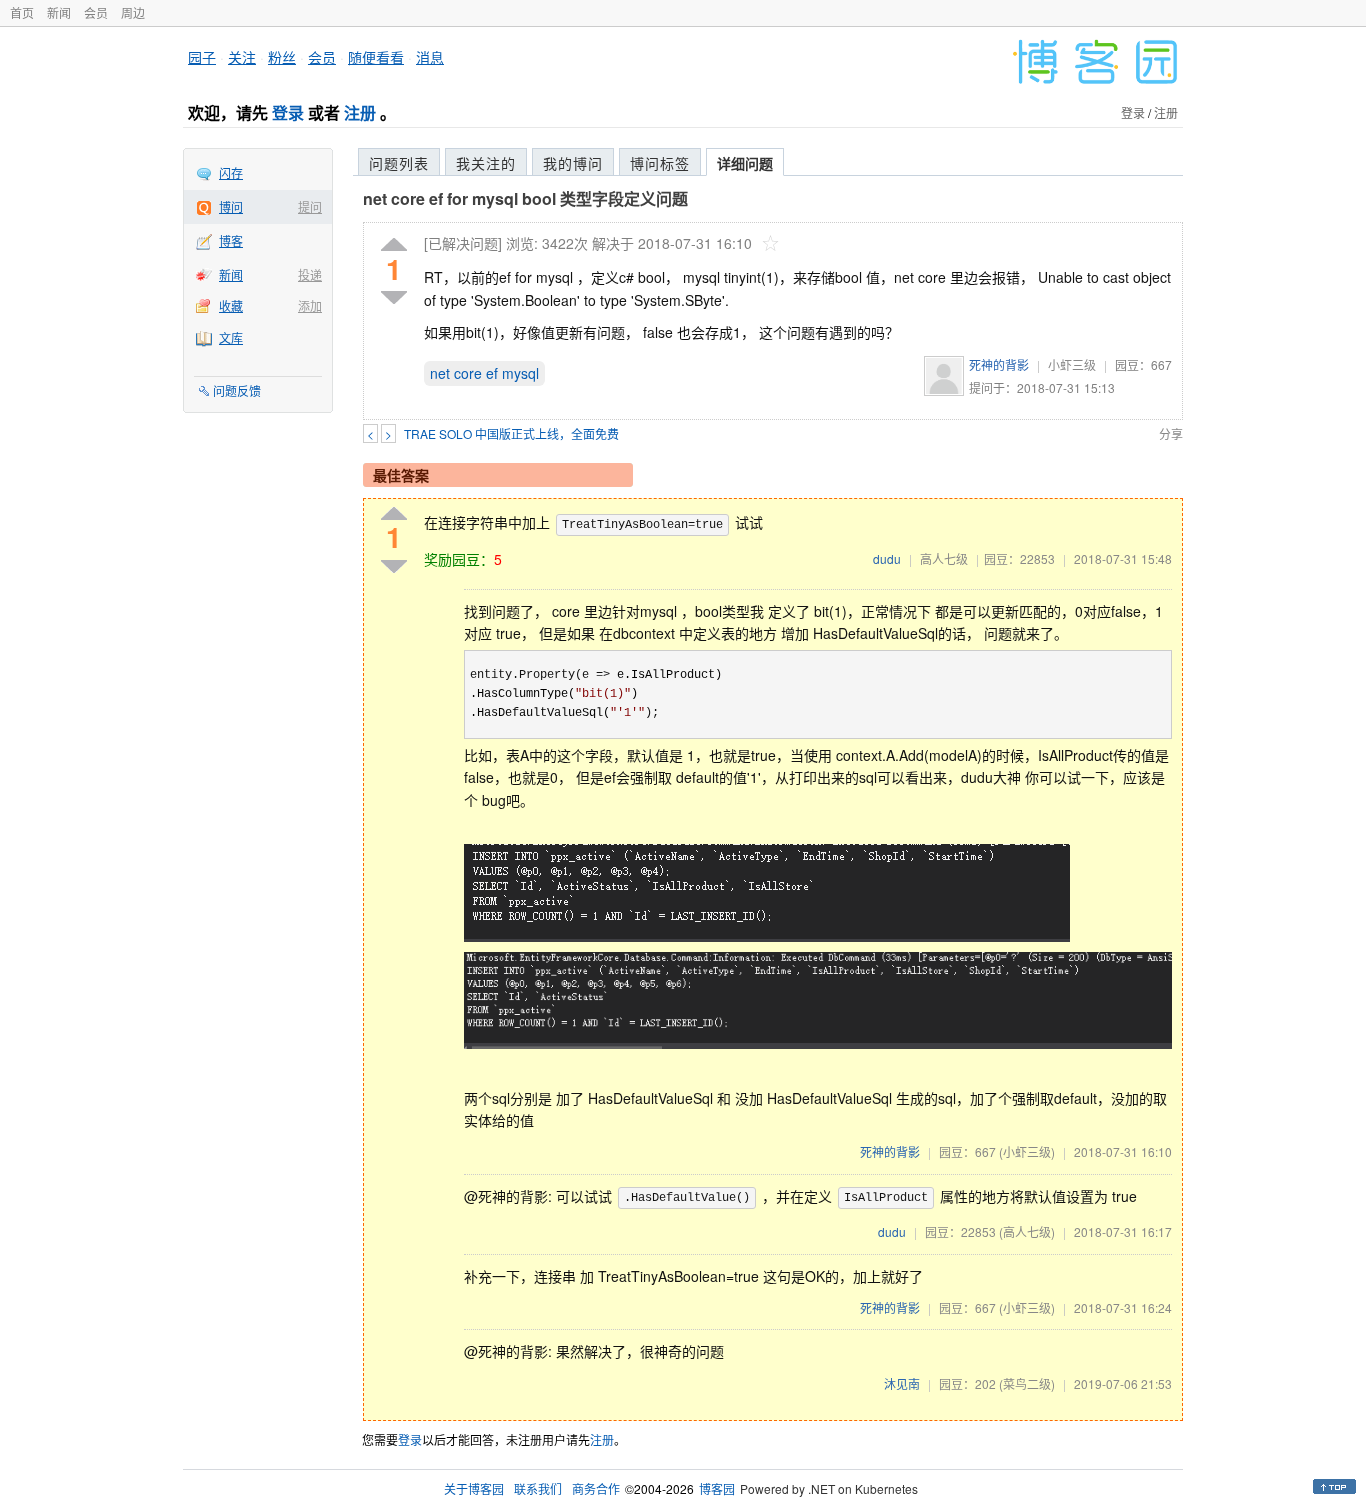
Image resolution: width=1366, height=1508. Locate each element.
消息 (430, 57)
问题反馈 (237, 390)
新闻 (59, 12)
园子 (202, 57)
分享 (1171, 433)
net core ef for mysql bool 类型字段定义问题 (525, 198)
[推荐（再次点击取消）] (394, 245)
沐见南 (902, 1383)
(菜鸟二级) (1027, 1383)
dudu (887, 558)
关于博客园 (474, 1488)
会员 (96, 12)
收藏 (231, 305)
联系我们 (538, 1488)
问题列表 (399, 163)
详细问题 (745, 163)
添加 (310, 305)
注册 (360, 112)
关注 (242, 57)
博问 (231, 206)
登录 (288, 112)
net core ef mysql (484, 373)
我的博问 (573, 163)
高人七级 (944, 558)
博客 (231, 240)
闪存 (231, 172)
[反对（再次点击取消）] (394, 297)
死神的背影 (999, 364)
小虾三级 (1072, 364)
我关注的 (486, 163)
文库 (231, 337)
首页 (22, 12)
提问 (310, 206)
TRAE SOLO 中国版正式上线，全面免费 (511, 433)
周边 (133, 12)
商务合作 (596, 1488)
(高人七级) (1027, 1231)
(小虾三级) (1027, 1151)
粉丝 (282, 57)
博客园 (717, 1488)
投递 (310, 274)
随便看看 (376, 57)
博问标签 (660, 163)
